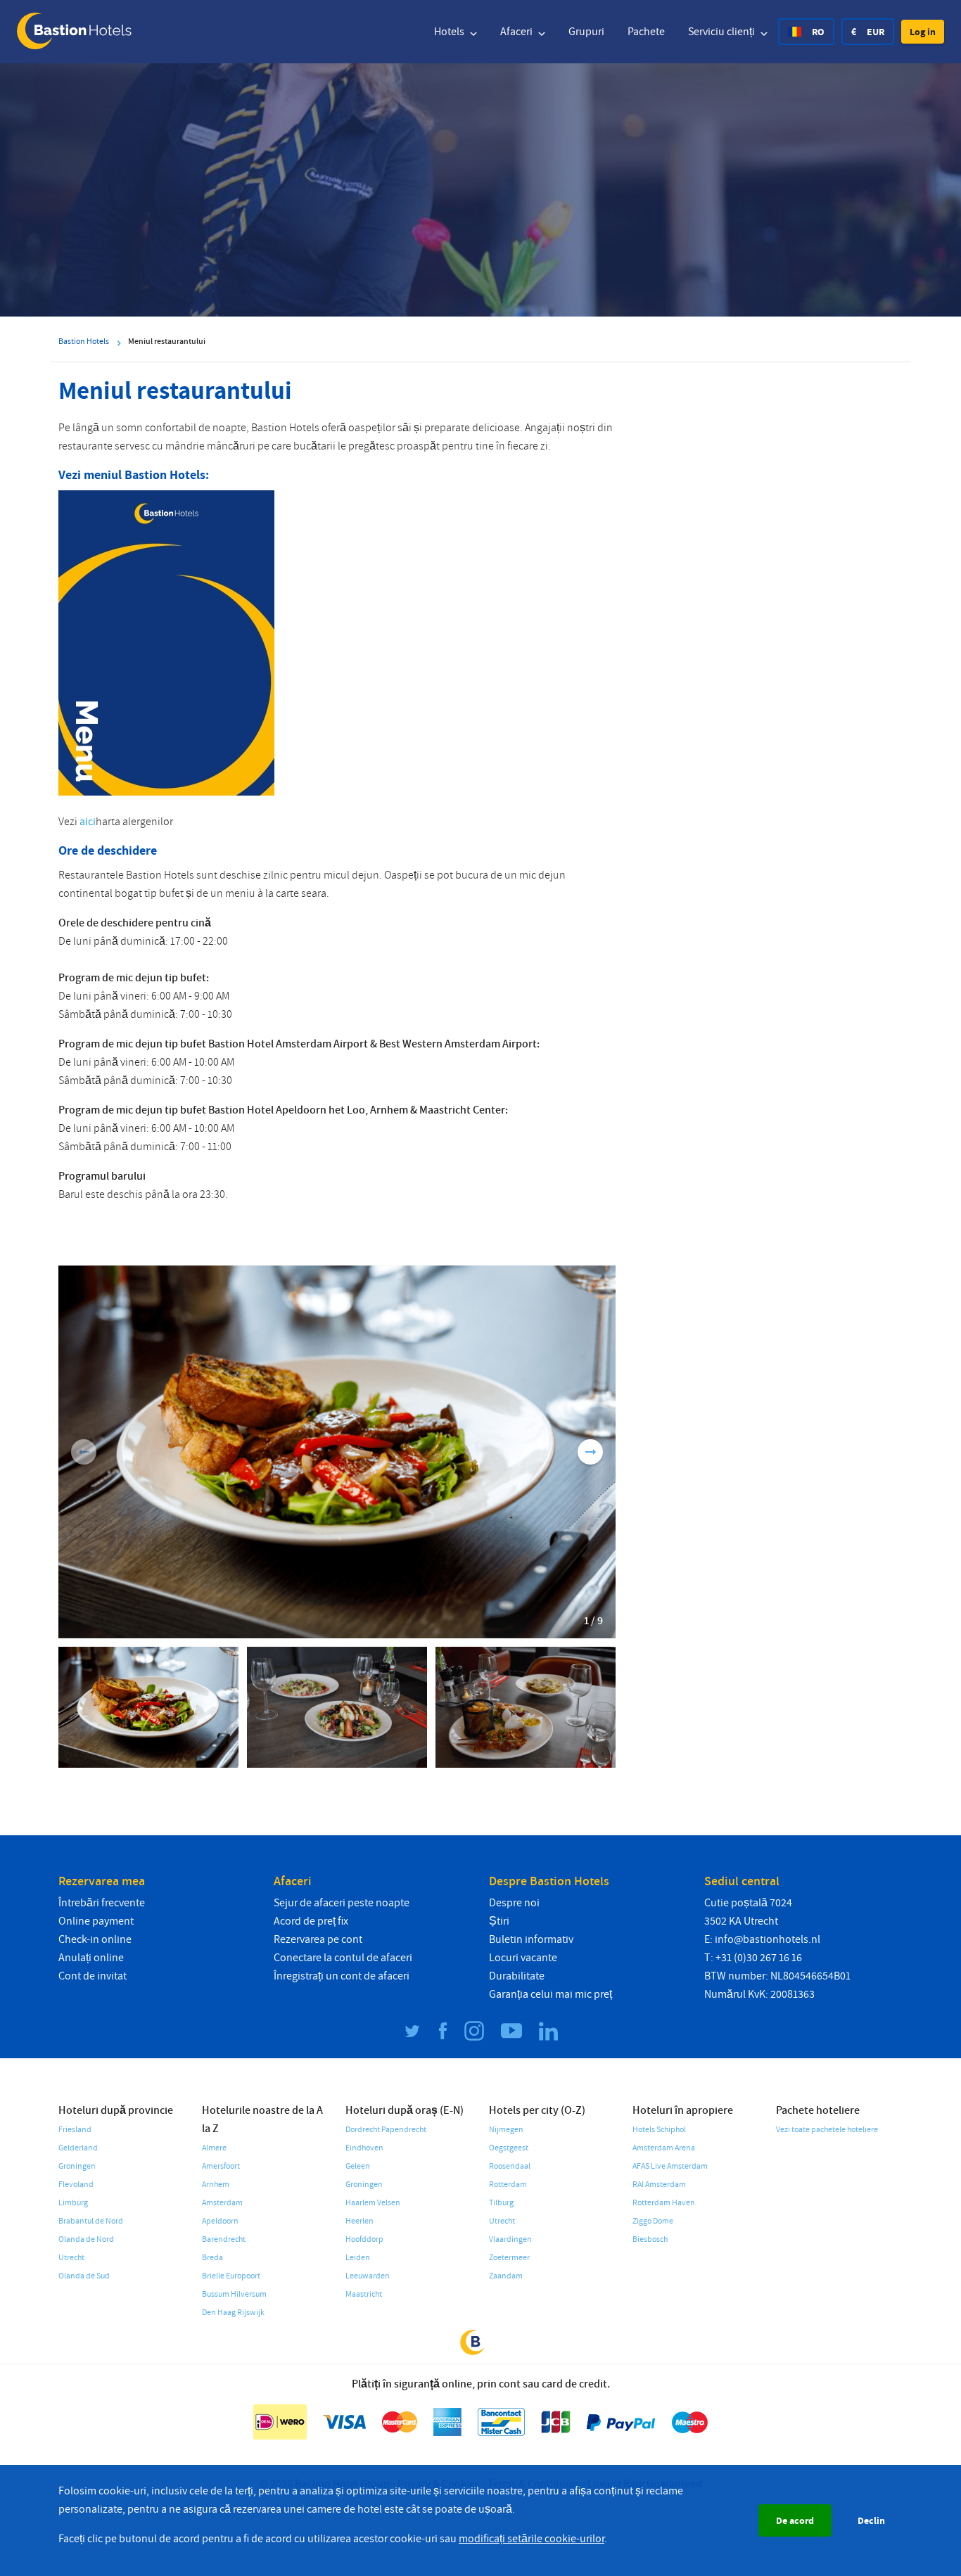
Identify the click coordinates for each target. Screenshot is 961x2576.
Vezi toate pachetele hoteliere (827, 2130)
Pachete (646, 32)
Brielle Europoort (231, 2276)
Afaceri (517, 32)
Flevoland (76, 2185)
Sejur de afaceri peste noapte (342, 1903)
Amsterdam (222, 2203)
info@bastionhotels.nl (768, 1939)
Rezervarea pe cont (318, 1939)
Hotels (450, 32)
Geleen (358, 2166)
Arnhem (216, 2185)
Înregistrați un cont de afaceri (342, 1976)
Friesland (75, 2130)
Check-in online (95, 1939)
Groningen (77, 2166)
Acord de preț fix (311, 1921)
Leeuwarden (368, 2276)
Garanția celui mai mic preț (550, 1994)
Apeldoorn (220, 2221)
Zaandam (506, 2276)
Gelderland (78, 2148)
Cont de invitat (93, 1976)
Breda (212, 2258)
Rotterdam (508, 2185)
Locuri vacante (523, 1958)
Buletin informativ (531, 1939)
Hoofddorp (364, 2239)
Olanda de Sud (84, 2276)
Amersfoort (221, 2166)
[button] (923, 32)
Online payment (96, 1921)
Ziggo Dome (653, 2221)
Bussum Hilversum (234, 2294)
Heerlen (359, 2221)
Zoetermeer (509, 2258)
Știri (499, 1921)
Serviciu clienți (723, 32)
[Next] (590, 1452)
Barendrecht (224, 2239)
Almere (214, 2148)
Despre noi (514, 1903)
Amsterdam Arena (664, 2148)
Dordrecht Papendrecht (386, 2130)
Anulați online (91, 1958)
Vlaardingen (510, 2239)
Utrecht (71, 2258)
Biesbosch (650, 2239)
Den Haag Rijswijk (233, 2313)
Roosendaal (510, 2166)
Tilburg (501, 2203)
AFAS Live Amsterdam (670, 2166)
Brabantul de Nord (91, 2221)
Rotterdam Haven (664, 2203)
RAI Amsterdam (659, 2185)
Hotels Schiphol (659, 2130)
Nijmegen (506, 2130)
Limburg (73, 2203)
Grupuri (586, 32)
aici (88, 822)
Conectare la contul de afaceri (343, 1958)
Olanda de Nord (86, 2239)
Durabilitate (517, 1976)
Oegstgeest (509, 2148)
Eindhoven (364, 2148)
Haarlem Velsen (373, 2203)
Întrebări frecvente (102, 1903)
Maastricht (364, 2294)
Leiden (358, 2258)
